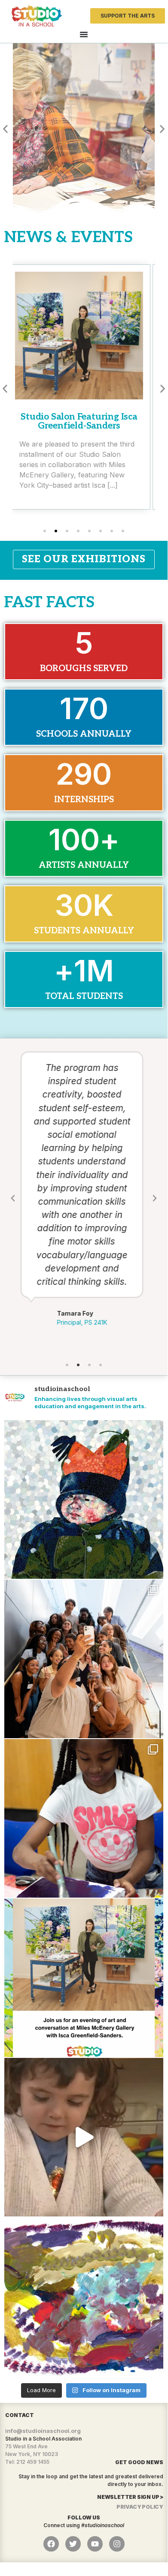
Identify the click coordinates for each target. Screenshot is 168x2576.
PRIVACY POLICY (140, 2507)
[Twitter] (73, 2544)
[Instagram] (117, 2544)
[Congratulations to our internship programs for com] (84, 1659)
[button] (5, 129)
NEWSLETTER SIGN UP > (130, 2497)
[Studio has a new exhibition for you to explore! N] (84, 2297)
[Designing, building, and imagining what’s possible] (84, 1818)
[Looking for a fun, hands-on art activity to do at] (84, 2137)
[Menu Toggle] (84, 34)
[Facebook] (51, 2544)
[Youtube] (95, 2544)
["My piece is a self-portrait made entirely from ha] (84, 1499)
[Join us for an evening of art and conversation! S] (84, 1978)
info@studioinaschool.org (43, 2431)
